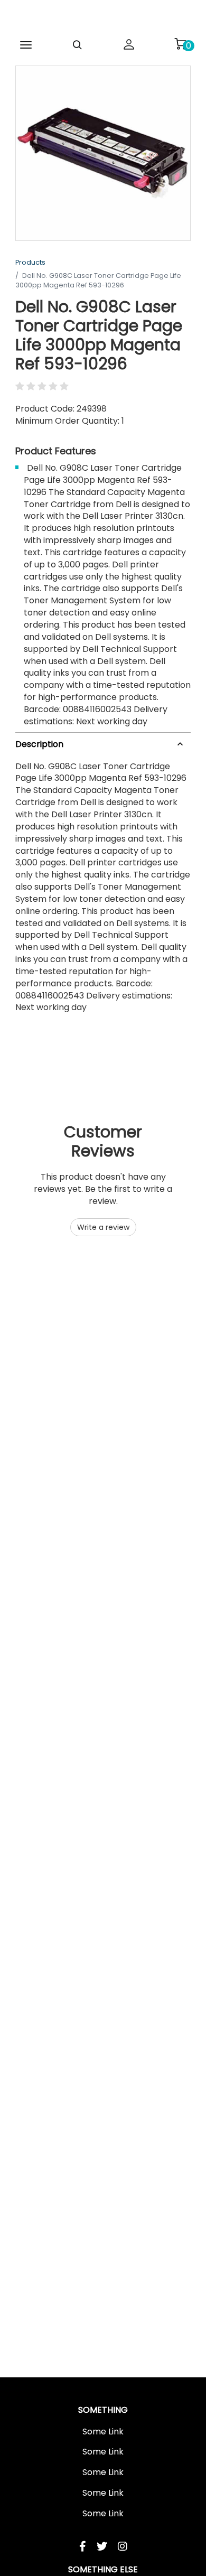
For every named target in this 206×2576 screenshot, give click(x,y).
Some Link (103, 2432)
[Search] (78, 45)
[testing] (103, 18)
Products (30, 262)
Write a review (103, 1227)
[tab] (103, 743)
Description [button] (39, 744)
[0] (180, 44)
